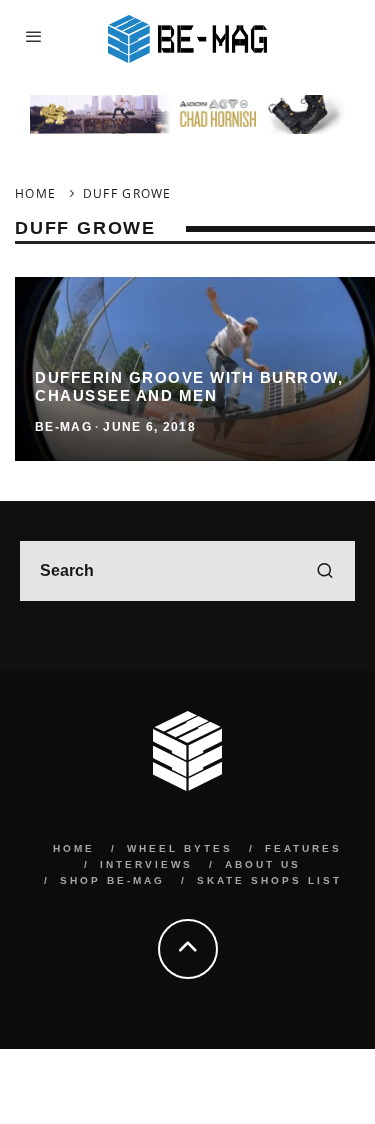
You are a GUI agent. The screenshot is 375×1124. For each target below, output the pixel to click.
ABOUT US (263, 864)
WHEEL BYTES (180, 848)
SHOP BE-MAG (112, 880)
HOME (74, 848)
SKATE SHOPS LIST (269, 880)
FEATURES (303, 848)
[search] (325, 571)
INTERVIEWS (146, 864)
